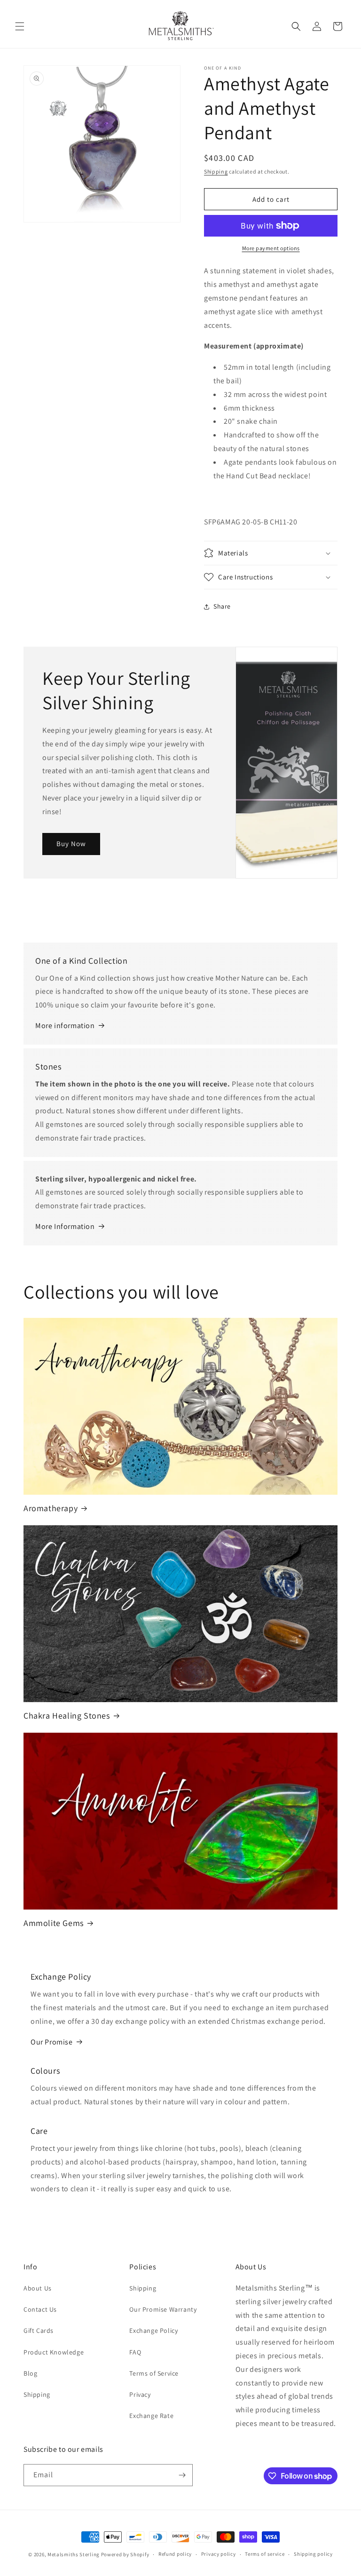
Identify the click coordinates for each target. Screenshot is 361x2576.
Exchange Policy (153, 2330)
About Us (38, 2288)
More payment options (271, 248)
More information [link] (65, 1026)
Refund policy (175, 2554)
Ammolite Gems (54, 1923)
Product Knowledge (54, 2352)
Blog (30, 2373)
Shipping (216, 171)
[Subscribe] (182, 2475)
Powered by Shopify (125, 2554)
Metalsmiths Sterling (74, 2554)
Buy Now (71, 844)
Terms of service (265, 2554)
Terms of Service (154, 2373)
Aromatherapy (51, 1508)
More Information (65, 1226)
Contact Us (40, 2309)
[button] (20, 26)
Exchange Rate (151, 2416)
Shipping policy (313, 2554)
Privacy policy (219, 2554)
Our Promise (52, 2042)
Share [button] (222, 606)
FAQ (135, 2352)
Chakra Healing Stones (67, 1716)
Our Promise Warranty (163, 2309)
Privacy (140, 2394)
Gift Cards (39, 2330)
